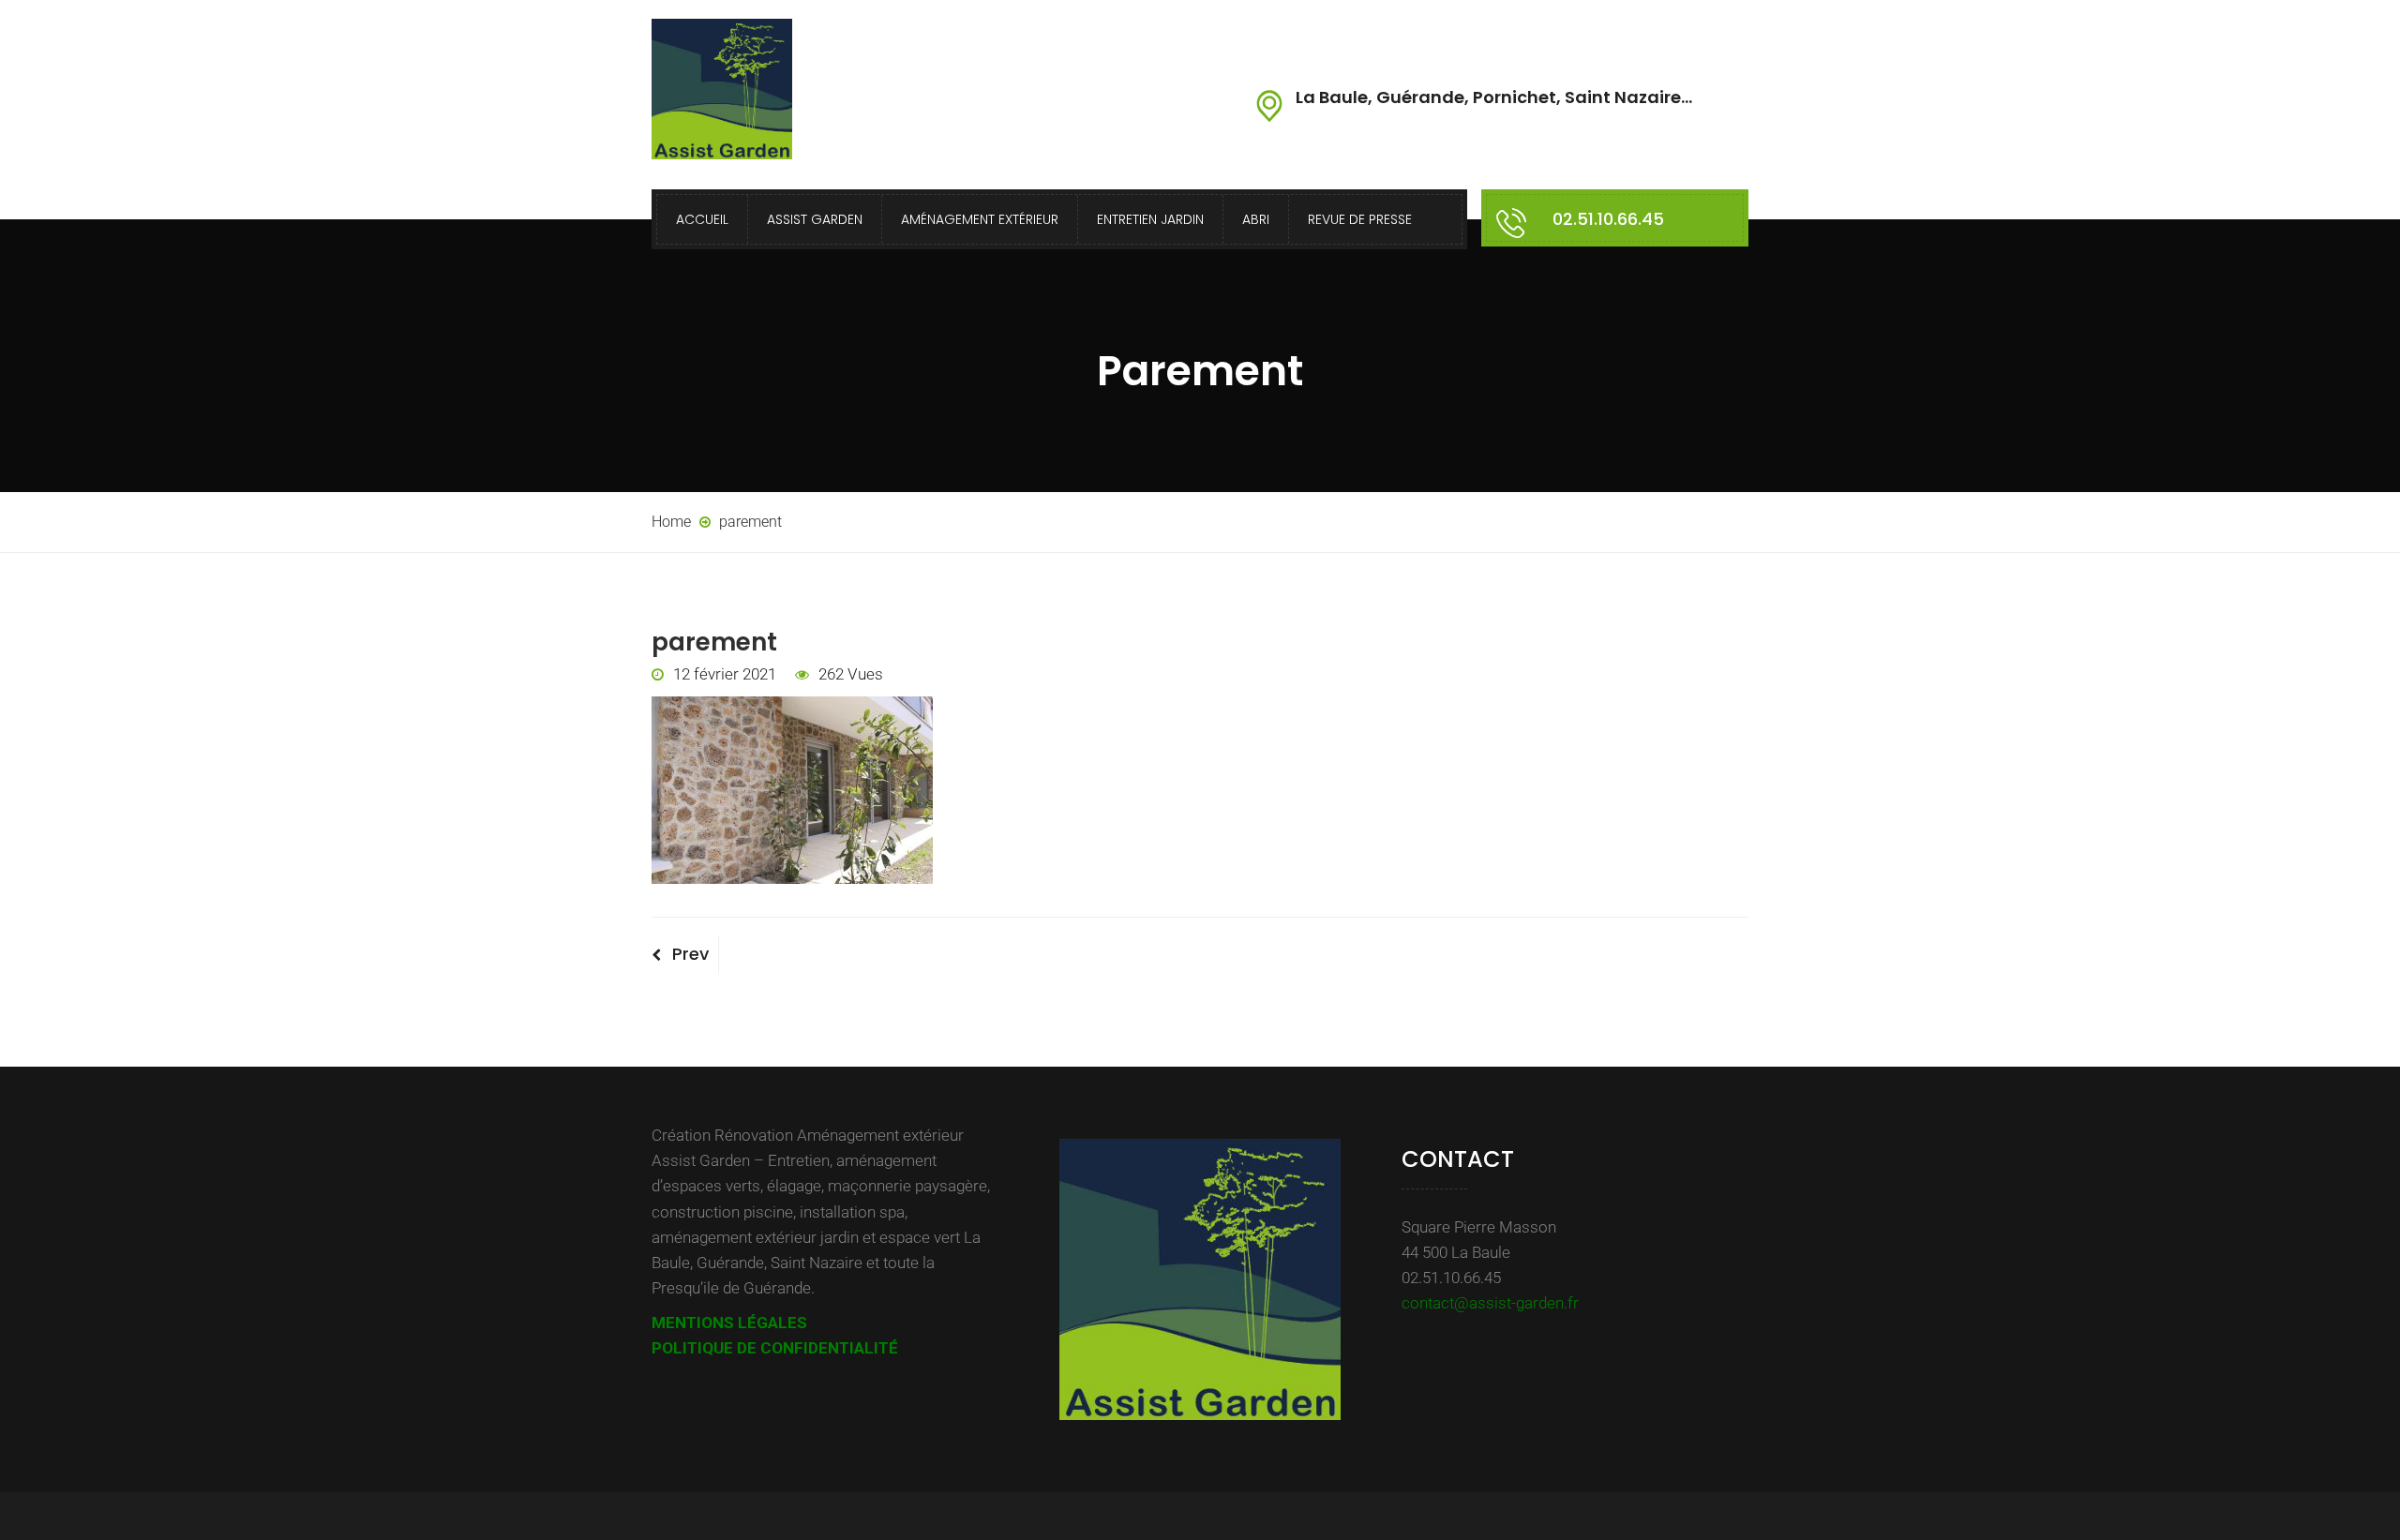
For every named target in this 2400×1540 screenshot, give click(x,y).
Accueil (702, 219)
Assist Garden (815, 219)
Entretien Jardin (1150, 219)
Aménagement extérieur (980, 219)
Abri (1256, 219)
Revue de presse (1360, 219)
